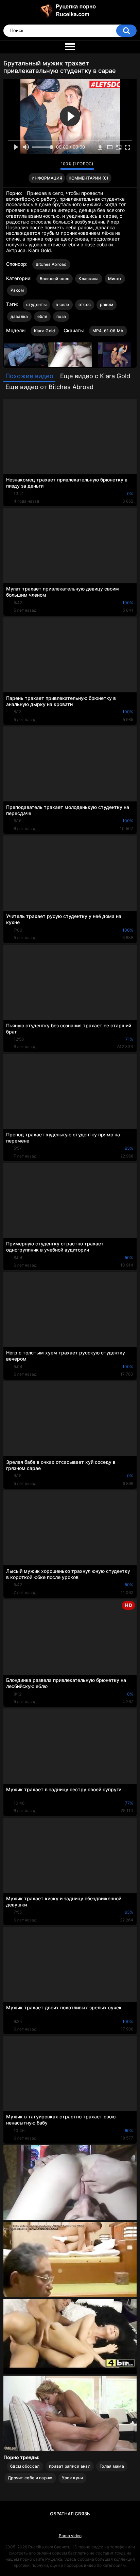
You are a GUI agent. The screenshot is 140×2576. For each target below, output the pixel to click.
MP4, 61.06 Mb (108, 331)
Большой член (55, 279)
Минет (115, 279)
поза (61, 316)
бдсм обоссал (25, 2466)
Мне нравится (44, 166)
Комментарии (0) (89, 178)
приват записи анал (70, 2466)
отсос (85, 304)
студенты (36, 304)
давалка (19, 316)
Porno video (70, 2536)
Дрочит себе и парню (30, 2478)
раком (107, 304)
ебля (42, 316)
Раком (17, 290)
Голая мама (112, 2466)
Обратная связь (70, 2514)
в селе (63, 304)
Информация (47, 178)
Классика (89, 279)
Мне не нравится (53, 166)
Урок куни (73, 2478)
